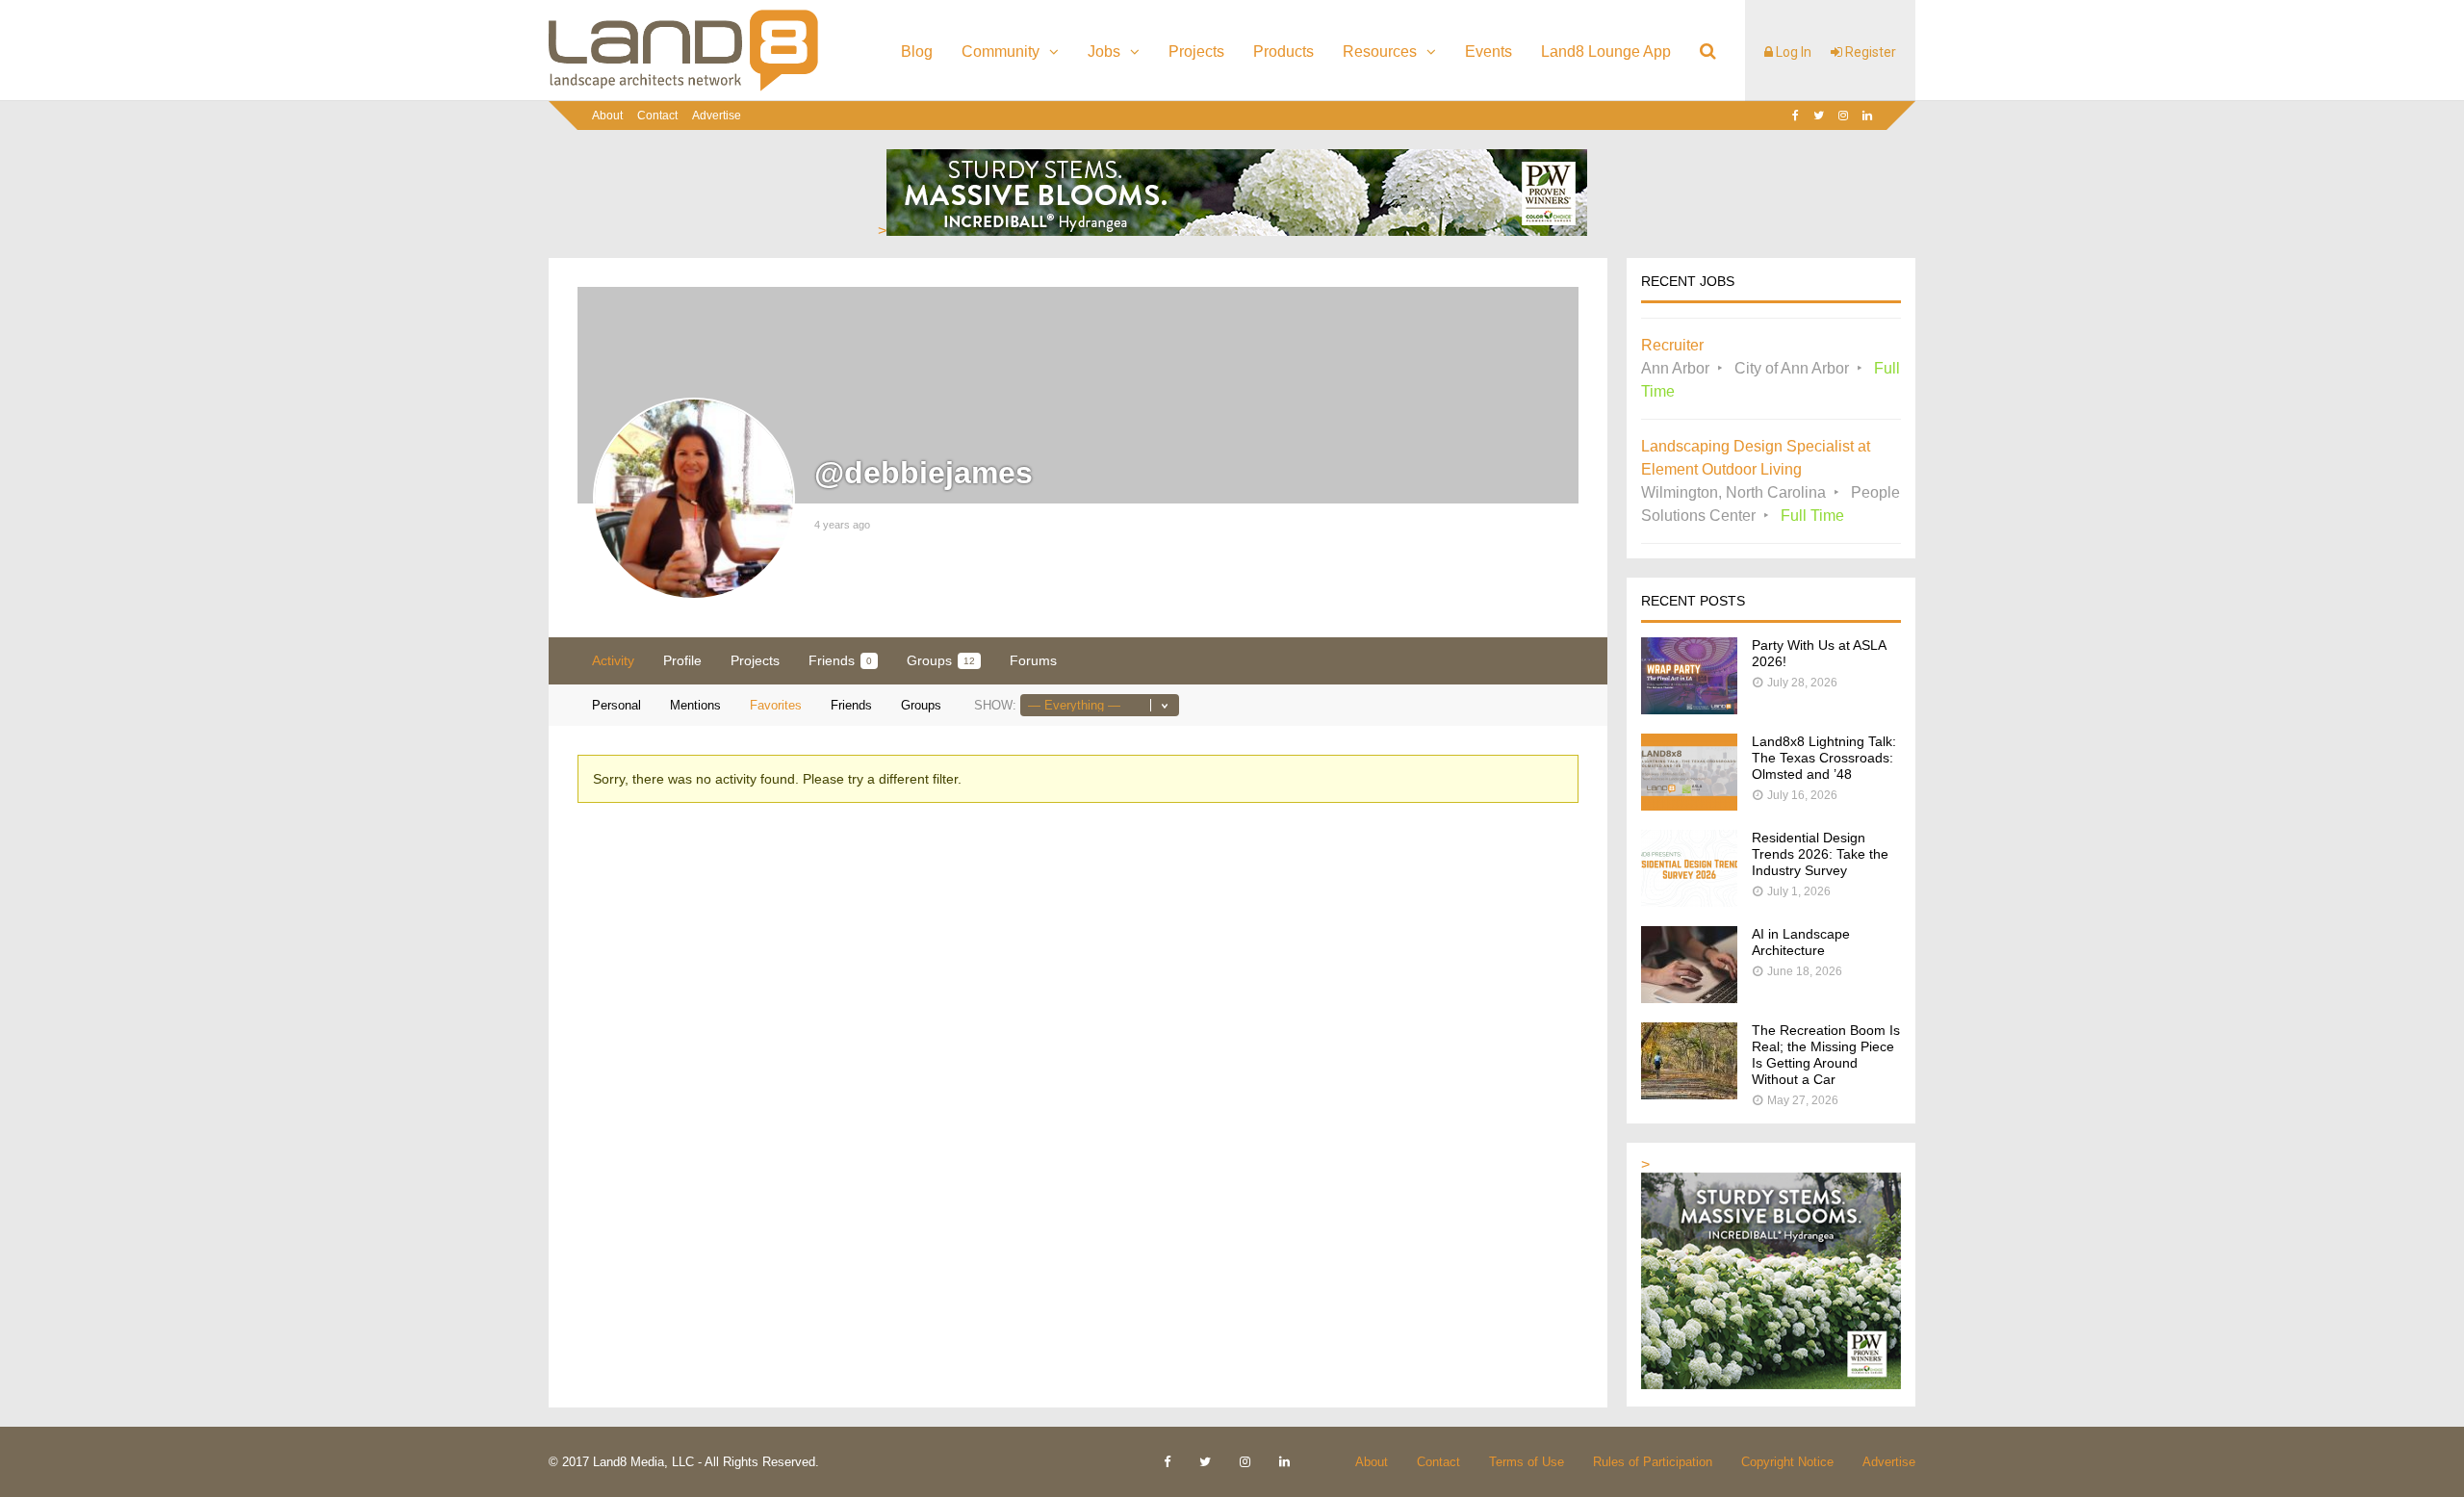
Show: (995, 705)
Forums (1033, 660)
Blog (917, 52)
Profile (682, 660)
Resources (1380, 52)
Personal (616, 705)
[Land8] (683, 88)
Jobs (1104, 52)
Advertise (717, 116)
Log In (1792, 52)
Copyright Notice (1787, 1462)
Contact (657, 116)
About (607, 116)
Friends (840, 660)
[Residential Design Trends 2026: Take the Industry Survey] (1689, 902)
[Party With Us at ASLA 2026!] (1689, 709)
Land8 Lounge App (1606, 52)
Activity (613, 660)
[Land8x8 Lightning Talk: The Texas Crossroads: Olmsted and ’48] (1689, 805)
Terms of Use (1527, 1462)
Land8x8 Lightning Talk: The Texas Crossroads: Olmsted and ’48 (1824, 758)
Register (1869, 52)
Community (1001, 52)
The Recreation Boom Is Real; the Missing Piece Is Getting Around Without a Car (1826, 1055)
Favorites (776, 705)
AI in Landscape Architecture (1801, 942)
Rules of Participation (1653, 1462)
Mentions (695, 705)
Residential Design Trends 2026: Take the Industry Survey (1820, 854)
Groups (941, 660)
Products (1283, 52)
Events (1489, 52)
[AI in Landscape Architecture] (1689, 998)
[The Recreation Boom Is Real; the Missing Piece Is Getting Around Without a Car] (1689, 1094)
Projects (1196, 52)
